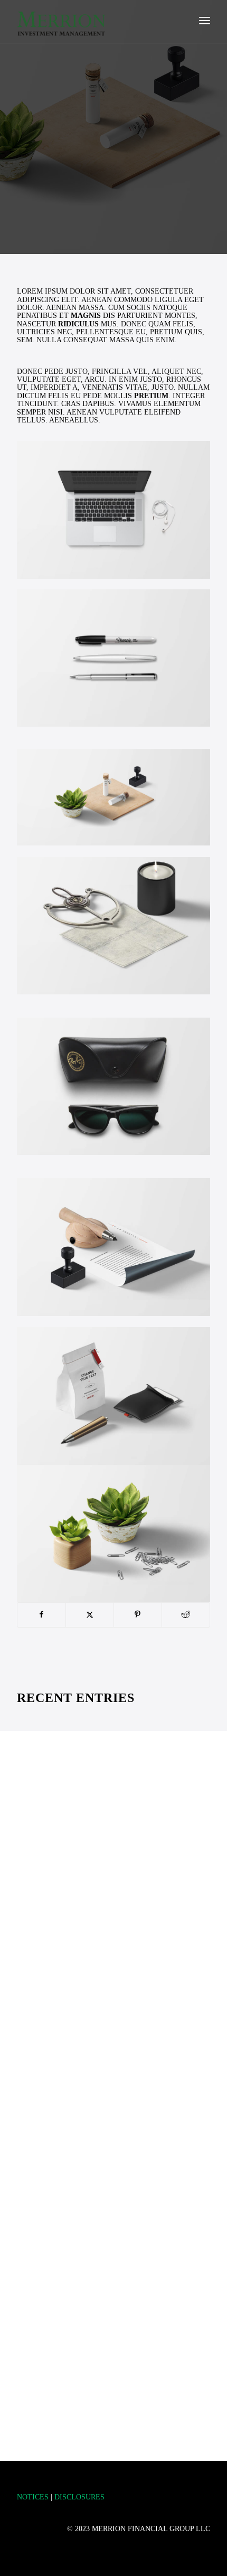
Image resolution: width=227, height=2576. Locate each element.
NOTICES (33, 2497)
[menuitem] (205, 22)
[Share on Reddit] (186, 1615)
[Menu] (205, 22)
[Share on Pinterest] (138, 1615)
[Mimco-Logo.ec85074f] (94, 22)
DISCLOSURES (79, 2497)
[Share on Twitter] (90, 1615)
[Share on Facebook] (41, 1615)
